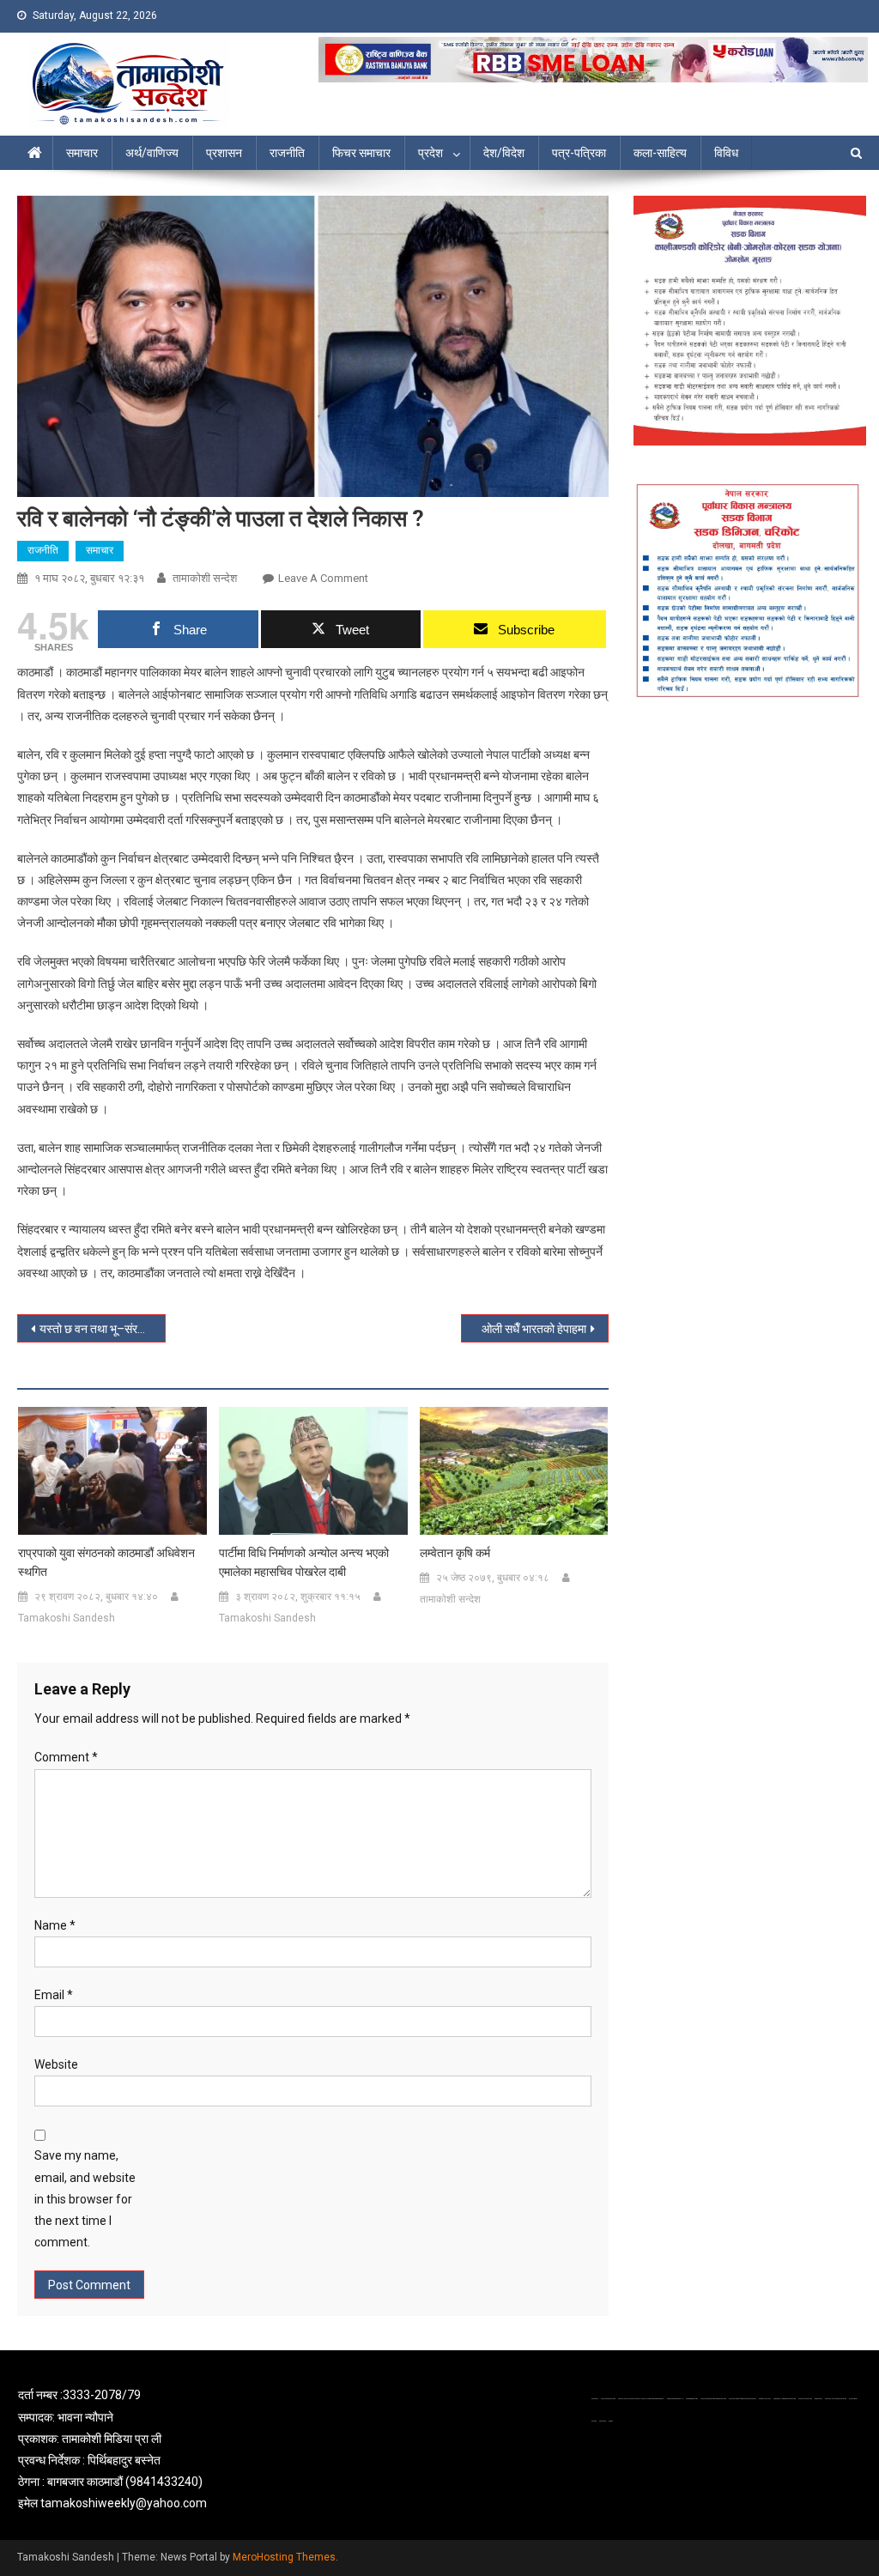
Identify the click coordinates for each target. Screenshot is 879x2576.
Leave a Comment (323, 578)
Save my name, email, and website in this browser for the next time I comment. (85, 2199)
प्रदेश (430, 153)
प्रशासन (224, 153)
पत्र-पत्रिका (579, 153)
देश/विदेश (504, 153)
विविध (726, 153)
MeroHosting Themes (284, 2557)
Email (54, 1995)
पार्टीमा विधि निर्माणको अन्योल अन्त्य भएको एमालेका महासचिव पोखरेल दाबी (304, 1562)
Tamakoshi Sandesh (67, 1618)
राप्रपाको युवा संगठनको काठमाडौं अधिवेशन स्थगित (106, 1562)
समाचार (82, 153)
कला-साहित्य (660, 153)
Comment (66, 1757)
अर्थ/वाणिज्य (152, 153)
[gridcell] (153, 2449)
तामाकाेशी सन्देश (205, 578)
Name (55, 1925)
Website (56, 2064)
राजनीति (287, 153)
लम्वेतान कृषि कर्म (455, 1553)
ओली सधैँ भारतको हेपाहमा (534, 1329)
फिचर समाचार (361, 153)
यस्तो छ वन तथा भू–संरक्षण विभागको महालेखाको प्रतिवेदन (102, 1329)
